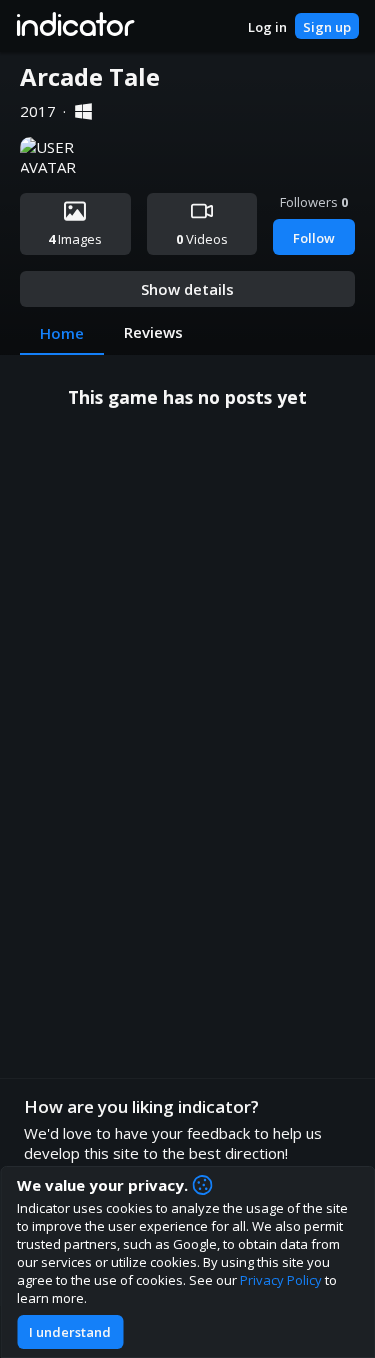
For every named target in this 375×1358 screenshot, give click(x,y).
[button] (74, 26)
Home (62, 333)
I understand (70, 1332)
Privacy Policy (281, 1280)
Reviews (153, 332)
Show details (187, 289)
